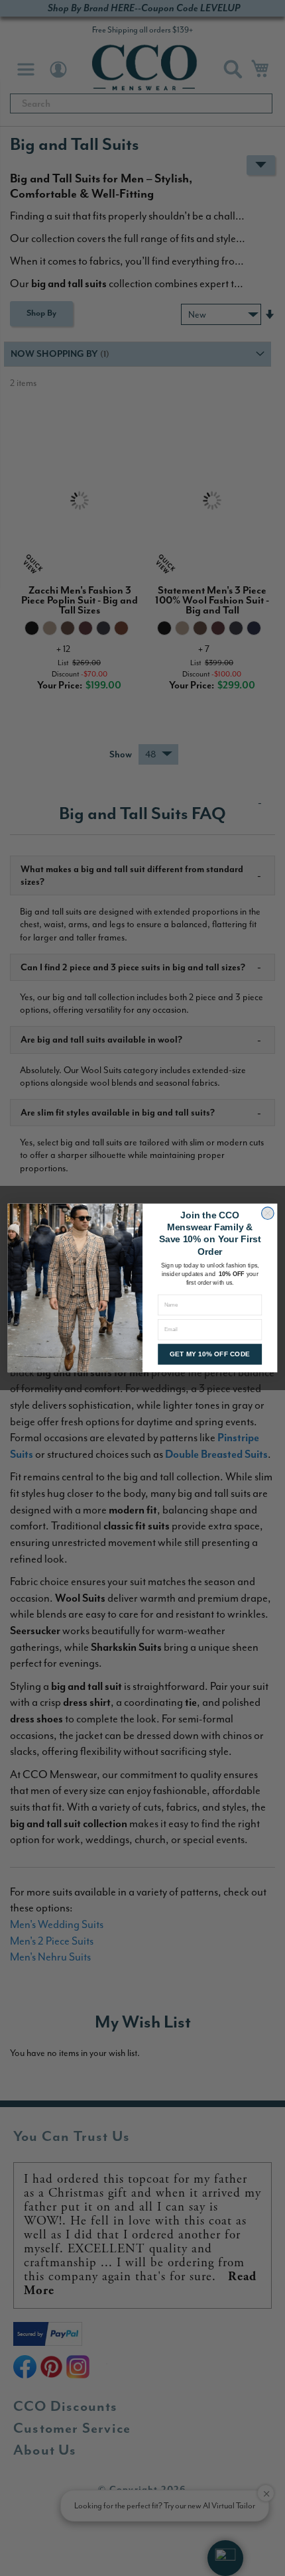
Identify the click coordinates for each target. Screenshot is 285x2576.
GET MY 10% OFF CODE (210, 1354)
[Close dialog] (268, 1213)
